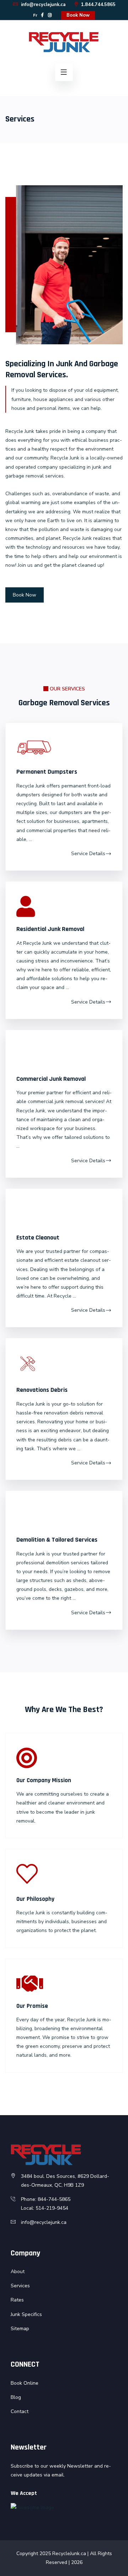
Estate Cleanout (38, 1238)
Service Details (88, 854)
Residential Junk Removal (50, 929)
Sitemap (20, 2329)
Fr (35, 15)
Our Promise (32, 2006)
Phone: (29, 2199)
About (18, 2272)
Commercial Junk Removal (51, 1079)
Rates (17, 2300)
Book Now (78, 15)
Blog (16, 2397)
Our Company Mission (44, 1780)
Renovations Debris (42, 1390)
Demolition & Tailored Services (57, 1540)
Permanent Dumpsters (47, 772)
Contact (20, 2411)
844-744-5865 (54, 2199)
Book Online (25, 2383)
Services (20, 2286)
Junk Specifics (26, 2314)
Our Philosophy (35, 1899)
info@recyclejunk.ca (42, 5)
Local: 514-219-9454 (45, 2208)
